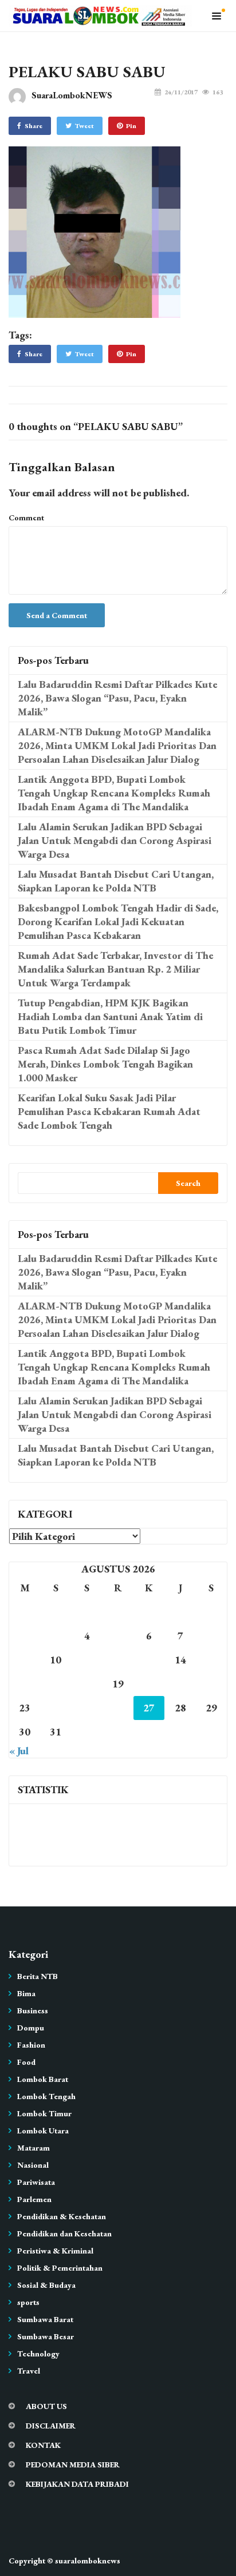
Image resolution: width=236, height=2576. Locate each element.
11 (87, 1660)
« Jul (19, 1751)
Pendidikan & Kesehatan (62, 2216)
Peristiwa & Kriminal (55, 2251)
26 (118, 1708)
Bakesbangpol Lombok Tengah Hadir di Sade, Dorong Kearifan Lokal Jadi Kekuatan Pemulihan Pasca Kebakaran (118, 921)
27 (149, 1708)
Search (188, 1183)
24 (56, 1708)
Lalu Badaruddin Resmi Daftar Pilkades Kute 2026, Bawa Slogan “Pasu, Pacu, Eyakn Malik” (117, 698)
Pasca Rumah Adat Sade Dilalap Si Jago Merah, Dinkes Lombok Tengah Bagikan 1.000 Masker (105, 1064)
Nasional (33, 2165)
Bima (26, 1993)
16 (25, 1684)
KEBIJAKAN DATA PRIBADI (77, 2484)
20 (149, 1684)
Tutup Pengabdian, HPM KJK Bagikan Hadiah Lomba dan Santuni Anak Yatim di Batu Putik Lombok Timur (110, 1016)
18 (87, 1684)
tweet (84, 126)
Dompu (31, 2028)
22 (211, 1684)
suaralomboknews (88, 2561)
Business (33, 2010)
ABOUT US (46, 2406)
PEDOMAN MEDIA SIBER (73, 2464)
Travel (29, 2371)
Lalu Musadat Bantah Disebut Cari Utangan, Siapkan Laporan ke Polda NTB (116, 881)
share (34, 126)
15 (211, 1660)
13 (149, 1660)
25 (87, 1708)
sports (28, 2302)
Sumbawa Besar (46, 2336)
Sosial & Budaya (46, 2285)
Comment (26, 517)
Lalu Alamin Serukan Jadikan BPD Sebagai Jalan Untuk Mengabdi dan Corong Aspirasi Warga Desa (115, 840)
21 (180, 1684)
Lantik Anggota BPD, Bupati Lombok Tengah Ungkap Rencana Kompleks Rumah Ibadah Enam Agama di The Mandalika (114, 793)
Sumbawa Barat (45, 2319)
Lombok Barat (43, 2079)
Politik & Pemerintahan (60, 2268)
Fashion (31, 2045)
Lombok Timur (44, 2113)
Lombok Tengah (46, 2096)
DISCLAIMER (51, 2426)
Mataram (34, 2148)
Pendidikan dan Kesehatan (64, 2233)
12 (118, 1660)
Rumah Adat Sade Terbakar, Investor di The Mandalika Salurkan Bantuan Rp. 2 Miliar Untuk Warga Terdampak (115, 969)
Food (26, 2062)
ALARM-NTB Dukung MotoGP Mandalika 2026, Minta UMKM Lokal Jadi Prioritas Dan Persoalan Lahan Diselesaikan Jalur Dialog (117, 745)
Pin (131, 126)
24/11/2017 (181, 92)
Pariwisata (36, 2182)
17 (56, 1684)
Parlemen (34, 2199)
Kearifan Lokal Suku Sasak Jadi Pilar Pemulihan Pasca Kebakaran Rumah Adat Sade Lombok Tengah (109, 1111)
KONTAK (43, 2445)
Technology (38, 2354)
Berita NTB (38, 1976)
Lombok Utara (43, 2131)
